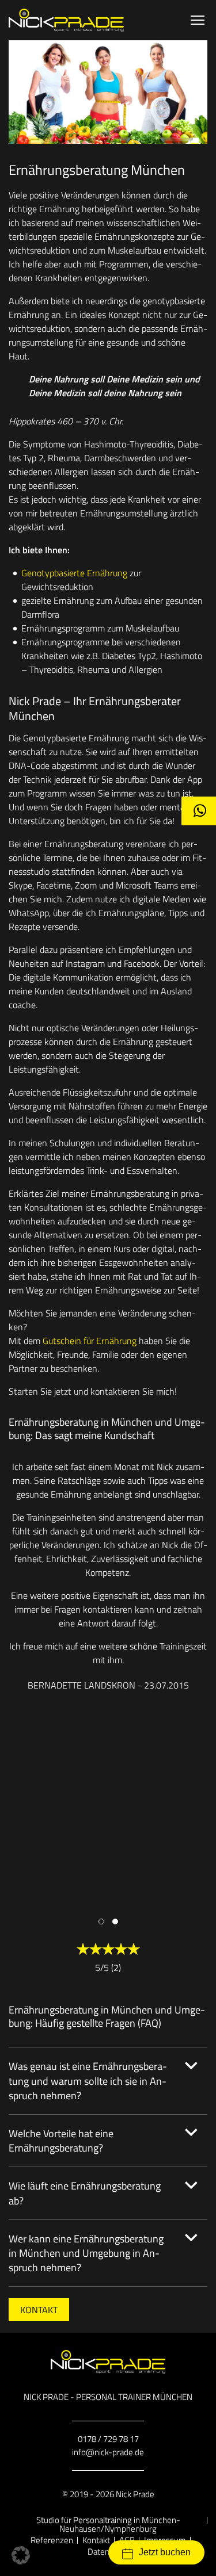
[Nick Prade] (66, 20)
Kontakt (39, 2310)
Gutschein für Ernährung (90, 1341)
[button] (101, 1922)
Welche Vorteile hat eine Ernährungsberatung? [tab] (61, 2141)
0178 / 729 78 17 (108, 2439)
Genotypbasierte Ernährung (74, 573)
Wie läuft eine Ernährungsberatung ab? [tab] (85, 2193)
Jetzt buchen (165, 2552)
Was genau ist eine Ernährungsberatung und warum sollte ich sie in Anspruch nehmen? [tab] (88, 2081)
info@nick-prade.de (108, 2452)
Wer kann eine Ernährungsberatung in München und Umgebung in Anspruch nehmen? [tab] (86, 2253)
